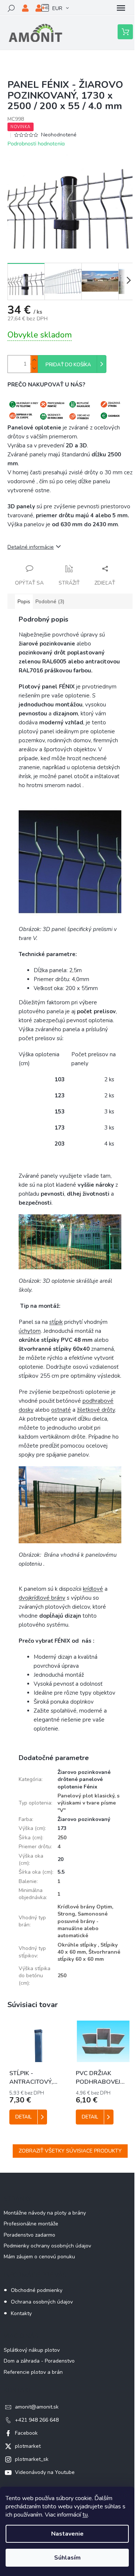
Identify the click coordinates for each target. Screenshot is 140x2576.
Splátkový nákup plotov (32, 2350)
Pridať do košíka (68, 365)
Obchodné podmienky (37, 2290)
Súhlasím (67, 2558)
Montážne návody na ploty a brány (45, 2213)
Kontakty (21, 2313)
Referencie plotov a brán (33, 2372)
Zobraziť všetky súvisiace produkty (70, 2151)
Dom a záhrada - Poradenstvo (39, 2361)
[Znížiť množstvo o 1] (34, 368)
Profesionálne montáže (31, 2224)
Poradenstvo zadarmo (29, 2235)
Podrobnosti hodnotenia (36, 144)
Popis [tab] (24, 602)
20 (60, 1859)
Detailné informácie (31, 547)
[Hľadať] (11, 8)
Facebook (26, 2433)
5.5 (61, 1872)
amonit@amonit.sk (37, 2407)
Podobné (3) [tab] (50, 602)
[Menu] (121, 8)
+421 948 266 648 (37, 2420)
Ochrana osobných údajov (42, 2302)
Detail (24, 2117)
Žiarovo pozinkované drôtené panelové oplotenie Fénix (84, 1780)
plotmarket (28, 2446)
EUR (57, 8)
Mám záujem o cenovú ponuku (39, 2257)
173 (62, 1828)
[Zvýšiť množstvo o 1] (34, 360)
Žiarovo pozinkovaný (84, 1819)
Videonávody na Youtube (45, 2472)
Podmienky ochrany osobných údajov (47, 2246)
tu (85, 2515)
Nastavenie (67, 2534)
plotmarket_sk (32, 2459)
